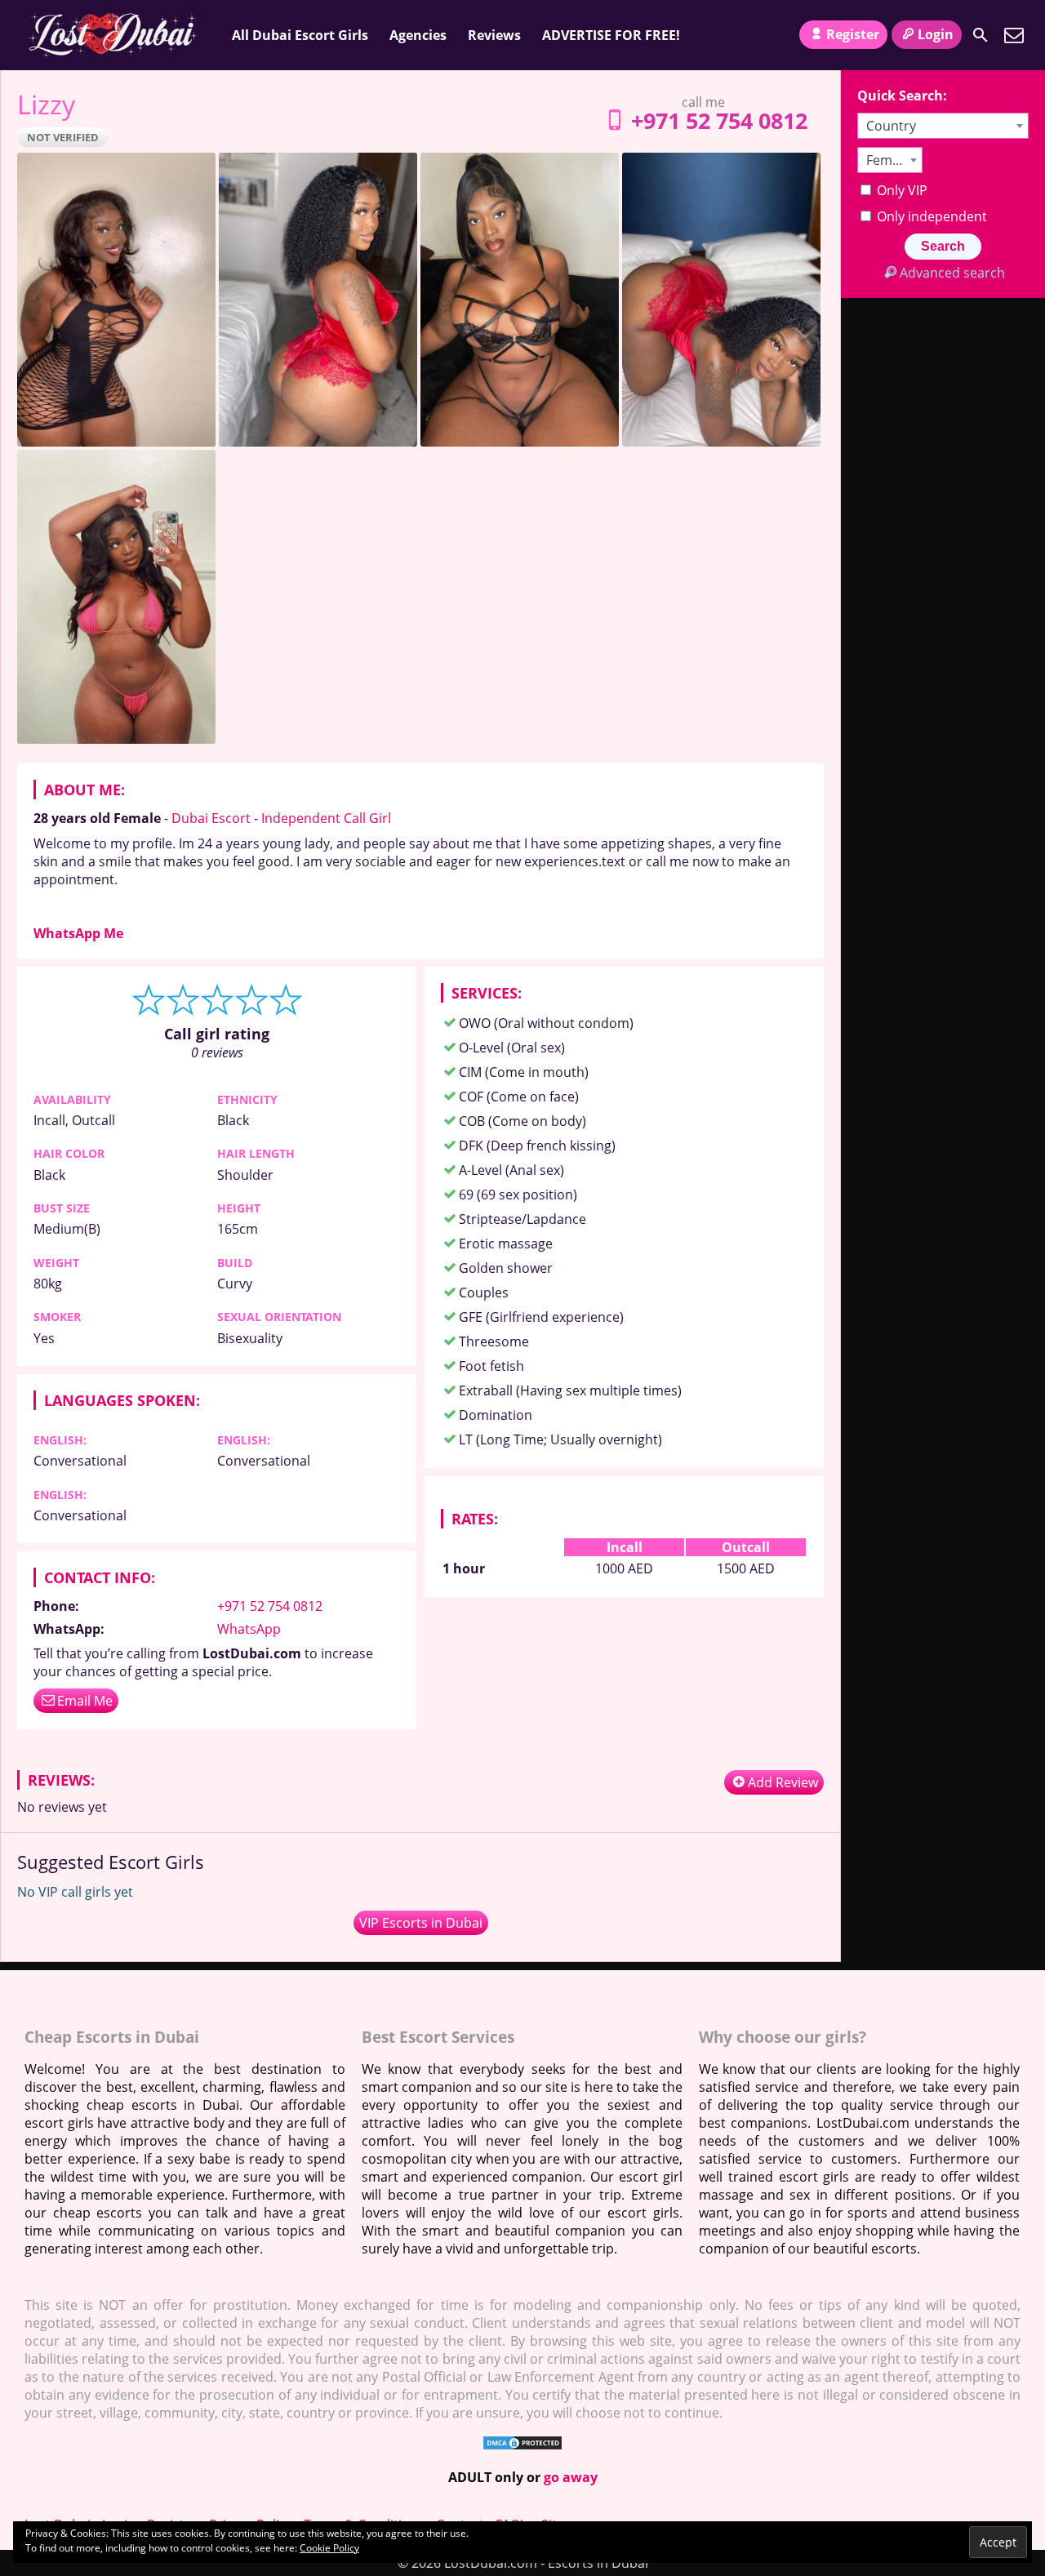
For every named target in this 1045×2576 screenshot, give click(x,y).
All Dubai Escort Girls (300, 35)
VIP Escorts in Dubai (421, 1923)
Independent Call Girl (326, 818)
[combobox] (943, 126)
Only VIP (900, 190)
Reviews (494, 35)
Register (853, 34)
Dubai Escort (211, 818)
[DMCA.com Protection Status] (522, 2446)
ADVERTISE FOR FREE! (611, 35)
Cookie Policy (329, 2548)
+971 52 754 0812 (719, 120)
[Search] (981, 35)
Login (936, 34)
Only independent (930, 216)
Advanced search (952, 273)
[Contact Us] (1014, 35)
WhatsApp (249, 1629)
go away (571, 2477)
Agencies (418, 35)
